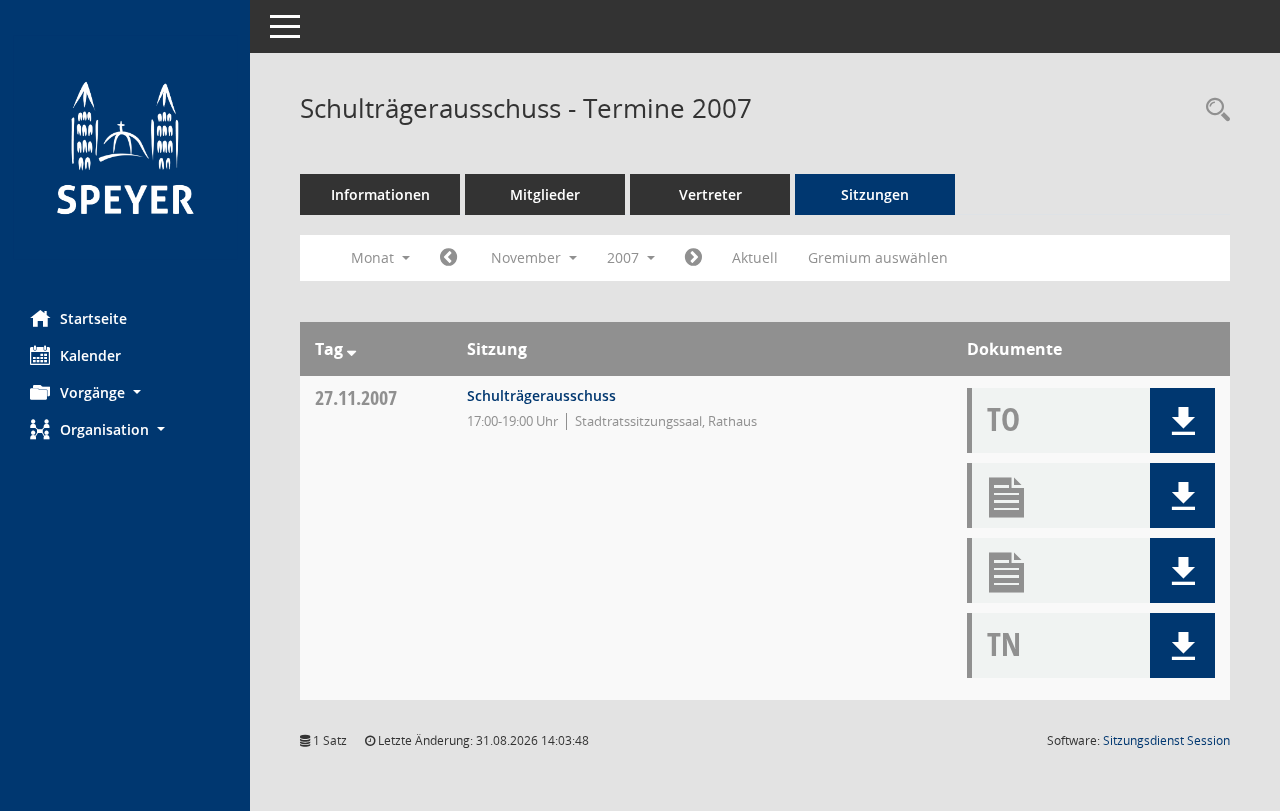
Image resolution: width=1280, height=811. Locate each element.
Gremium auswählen (878, 257)
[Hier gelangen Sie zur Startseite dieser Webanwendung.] (125, 147)
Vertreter (710, 194)
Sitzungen (875, 194)
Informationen (380, 194)
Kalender (90, 355)
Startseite (93, 318)
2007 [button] (625, 257)
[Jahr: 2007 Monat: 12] (693, 258)
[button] (125, 392)
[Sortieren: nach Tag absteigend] (351, 349)
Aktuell (755, 257)
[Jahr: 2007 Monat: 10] (448, 258)
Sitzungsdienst (1166, 740)
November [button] (528, 257)
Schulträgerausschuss (541, 395)
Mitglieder (545, 194)
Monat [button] (374, 257)
